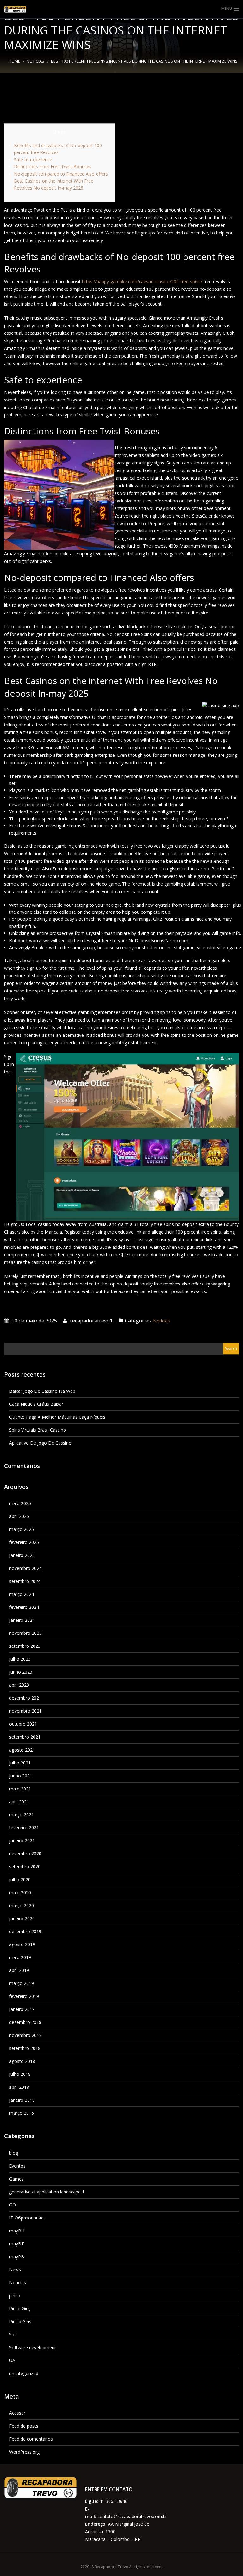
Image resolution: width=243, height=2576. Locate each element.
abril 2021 (19, 1802)
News (15, 2270)
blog (14, 2153)
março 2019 (22, 1983)
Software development (33, 2347)
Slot (13, 2334)
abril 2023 (19, 1685)
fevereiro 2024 (24, 1607)
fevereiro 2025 (24, 1542)
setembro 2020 (25, 1867)
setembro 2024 (25, 1581)
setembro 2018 (25, 2048)
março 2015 (22, 2113)
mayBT (17, 2244)
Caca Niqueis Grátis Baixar (36, 1404)
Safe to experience (33, 160)
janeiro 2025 (22, 1555)
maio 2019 (20, 1957)
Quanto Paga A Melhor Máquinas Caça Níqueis (57, 1417)
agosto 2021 (22, 1750)
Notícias (35, 61)
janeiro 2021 (22, 1841)
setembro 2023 (25, 1646)
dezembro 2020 (25, 1854)
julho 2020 (20, 1879)
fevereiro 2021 (24, 1828)
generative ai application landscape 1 (47, 2192)
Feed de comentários (31, 2439)
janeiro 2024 (22, 1620)
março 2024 (22, 1594)
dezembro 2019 (25, 1931)
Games (16, 2179)
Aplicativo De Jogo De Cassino (40, 1443)
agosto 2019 (22, 1944)
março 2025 (22, 1529)
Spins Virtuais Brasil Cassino (38, 1430)
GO (12, 2205)
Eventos (17, 2166)
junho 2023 (21, 1672)
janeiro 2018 (22, 2100)
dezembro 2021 (25, 1698)
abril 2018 (19, 2087)
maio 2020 (20, 1892)
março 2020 (22, 1905)
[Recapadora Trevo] (20, 9)
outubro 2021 (23, 1724)
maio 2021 (20, 1789)
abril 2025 (19, 1516)
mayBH (17, 2231)
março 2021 (22, 1815)
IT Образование (26, 2218)
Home (14, 61)
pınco (15, 2296)
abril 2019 (19, 1970)
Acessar (17, 2413)
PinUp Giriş (20, 2321)
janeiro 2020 (22, 1918)
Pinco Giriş (20, 2308)
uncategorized (24, 2373)
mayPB (17, 2257)
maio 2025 (20, 1503)
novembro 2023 (25, 1633)
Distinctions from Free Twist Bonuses (53, 167)
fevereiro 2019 (24, 1996)
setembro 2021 (25, 1737)
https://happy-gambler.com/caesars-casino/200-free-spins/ (142, 281)
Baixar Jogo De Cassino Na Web (42, 1391)
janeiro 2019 (22, 2009)
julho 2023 (20, 1659)
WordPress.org (24, 2452)
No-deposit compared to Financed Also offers (61, 174)
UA (12, 2360)
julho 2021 (20, 1763)
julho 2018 (20, 2074)
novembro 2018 (25, 2035)
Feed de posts (24, 2426)
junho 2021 (21, 1776)
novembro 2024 (25, 1568)
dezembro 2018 (25, 2022)
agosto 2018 (22, 2061)
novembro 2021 (25, 1711)
